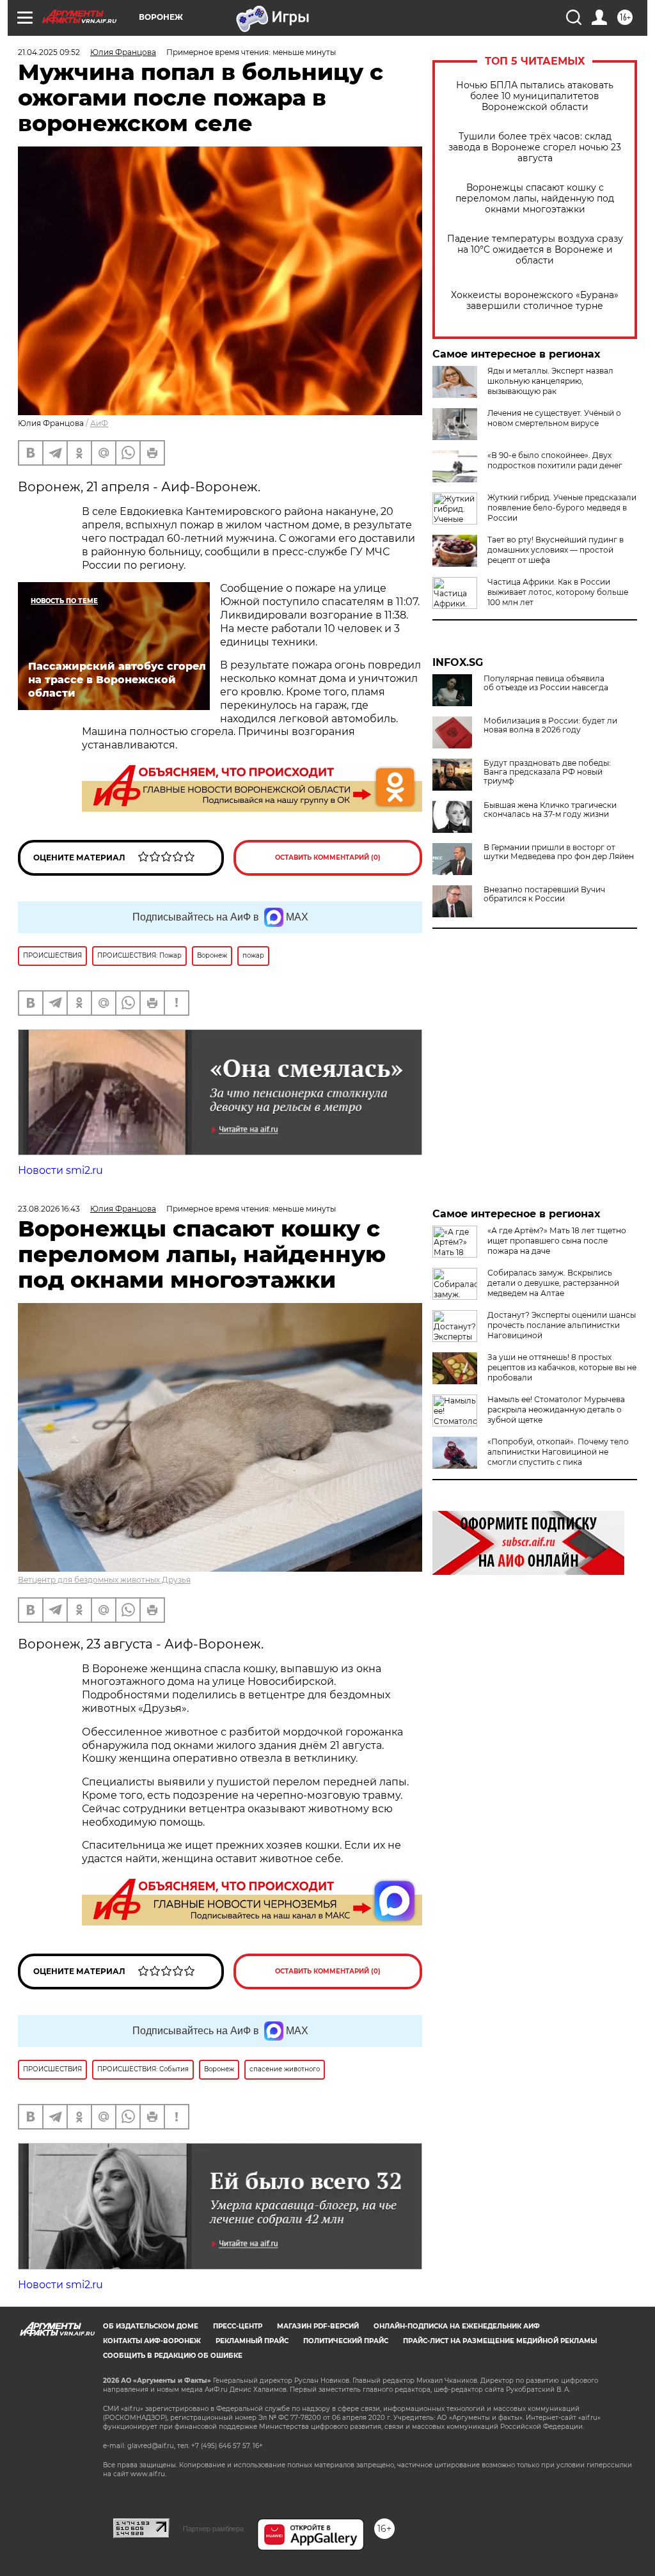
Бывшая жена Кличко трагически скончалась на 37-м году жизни (550, 810)
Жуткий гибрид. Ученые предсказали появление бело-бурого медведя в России (562, 508)
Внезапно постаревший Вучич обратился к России (544, 894)
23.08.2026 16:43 (49, 1209)
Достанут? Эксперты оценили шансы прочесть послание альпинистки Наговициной (562, 1325)
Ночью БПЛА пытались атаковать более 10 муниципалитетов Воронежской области (535, 96)
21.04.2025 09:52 (49, 52)
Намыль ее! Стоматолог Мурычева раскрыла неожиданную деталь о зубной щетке (556, 1410)
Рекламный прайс (252, 2341)
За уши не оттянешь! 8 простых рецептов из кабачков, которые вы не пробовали (562, 1367)
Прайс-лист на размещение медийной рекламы (500, 2341)
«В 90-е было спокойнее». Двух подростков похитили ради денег (555, 460)
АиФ (99, 423)
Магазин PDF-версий (318, 2326)
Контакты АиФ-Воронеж (152, 2341)
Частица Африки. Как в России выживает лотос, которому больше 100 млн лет (558, 592)
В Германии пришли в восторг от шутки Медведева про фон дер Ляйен (559, 852)
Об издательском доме (151, 2326)
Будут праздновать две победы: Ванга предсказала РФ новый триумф (547, 772)
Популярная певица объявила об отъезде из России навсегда (546, 683)
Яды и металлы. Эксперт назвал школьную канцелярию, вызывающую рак (550, 381)
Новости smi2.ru (60, 1170)
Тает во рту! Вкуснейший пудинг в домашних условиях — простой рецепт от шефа (556, 550)
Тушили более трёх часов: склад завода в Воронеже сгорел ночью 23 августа (535, 147)
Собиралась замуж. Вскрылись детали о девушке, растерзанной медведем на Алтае (553, 1283)
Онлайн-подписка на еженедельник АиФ (457, 2326)
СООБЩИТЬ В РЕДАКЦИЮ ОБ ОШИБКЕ (173, 2356)
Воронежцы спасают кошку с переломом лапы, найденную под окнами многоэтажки (535, 199)
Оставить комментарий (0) (328, 857)
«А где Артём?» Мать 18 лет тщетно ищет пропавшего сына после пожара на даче (557, 1241)
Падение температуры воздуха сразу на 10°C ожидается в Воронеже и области (535, 250)
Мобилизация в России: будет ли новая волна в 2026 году (550, 725)
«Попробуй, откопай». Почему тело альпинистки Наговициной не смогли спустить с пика (558, 1452)
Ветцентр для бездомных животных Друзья (104, 1580)
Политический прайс (346, 2341)
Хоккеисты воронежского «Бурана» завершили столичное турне (535, 301)
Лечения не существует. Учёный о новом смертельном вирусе (554, 418)
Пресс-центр (238, 2326)
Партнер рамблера (213, 2529)
